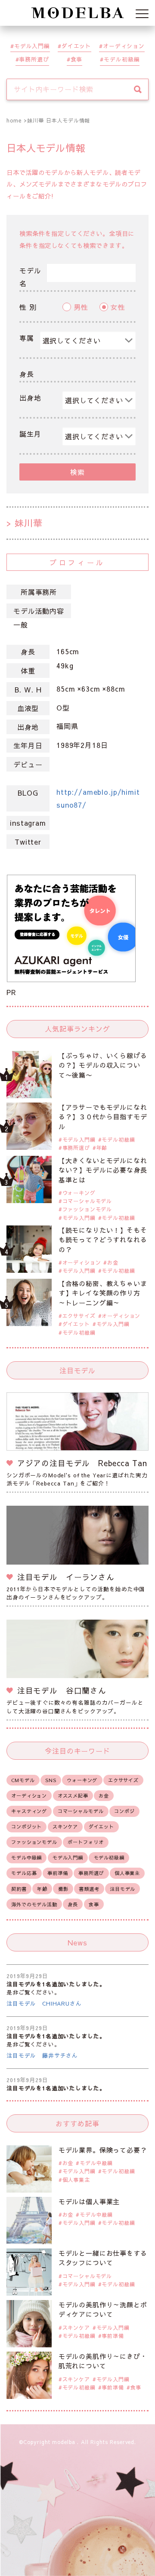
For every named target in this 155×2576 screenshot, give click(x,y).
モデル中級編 (26, 1858)
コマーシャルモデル (87, 1201)
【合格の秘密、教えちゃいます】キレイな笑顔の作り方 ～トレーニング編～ (103, 1293)
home (14, 120)
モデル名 (30, 277)
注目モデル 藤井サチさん (42, 2055)
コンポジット (26, 1827)
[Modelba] (77, 13)
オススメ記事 (73, 1796)
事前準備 (57, 1873)
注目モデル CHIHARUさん (44, 2003)
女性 (118, 307)
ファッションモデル (87, 1209)
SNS (51, 1780)
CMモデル (23, 1780)
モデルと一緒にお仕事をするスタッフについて (103, 2258)
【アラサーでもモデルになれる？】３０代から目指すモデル (103, 1117)
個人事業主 (127, 1873)
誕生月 (30, 434)
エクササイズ (79, 1316)
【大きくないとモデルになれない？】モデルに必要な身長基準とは (103, 1170)
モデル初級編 (122, 59)
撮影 (63, 1889)
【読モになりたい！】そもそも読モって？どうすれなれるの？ (103, 1240)
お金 (113, 1262)
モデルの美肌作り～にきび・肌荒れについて (103, 2361)
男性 (81, 307)
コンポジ (124, 1811)
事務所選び (34, 59)
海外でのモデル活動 (34, 1904)
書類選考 (89, 1889)
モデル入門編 (32, 46)
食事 (77, 59)
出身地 (30, 398)
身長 (27, 374)
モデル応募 (24, 1873)
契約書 (19, 1889)
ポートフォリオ (85, 1842)
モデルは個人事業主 (89, 2201)
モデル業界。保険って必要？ (103, 2150)
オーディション (124, 46)
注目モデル (122, 1889)
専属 (27, 338)
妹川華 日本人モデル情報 (59, 120)
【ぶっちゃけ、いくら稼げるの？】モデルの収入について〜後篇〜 (103, 1065)
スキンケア (65, 1827)
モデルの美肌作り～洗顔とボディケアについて (103, 2310)
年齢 (102, 1148)
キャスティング (29, 1811)
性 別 (28, 307)
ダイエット (76, 46)
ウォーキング (79, 1193)
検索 (77, 472)
